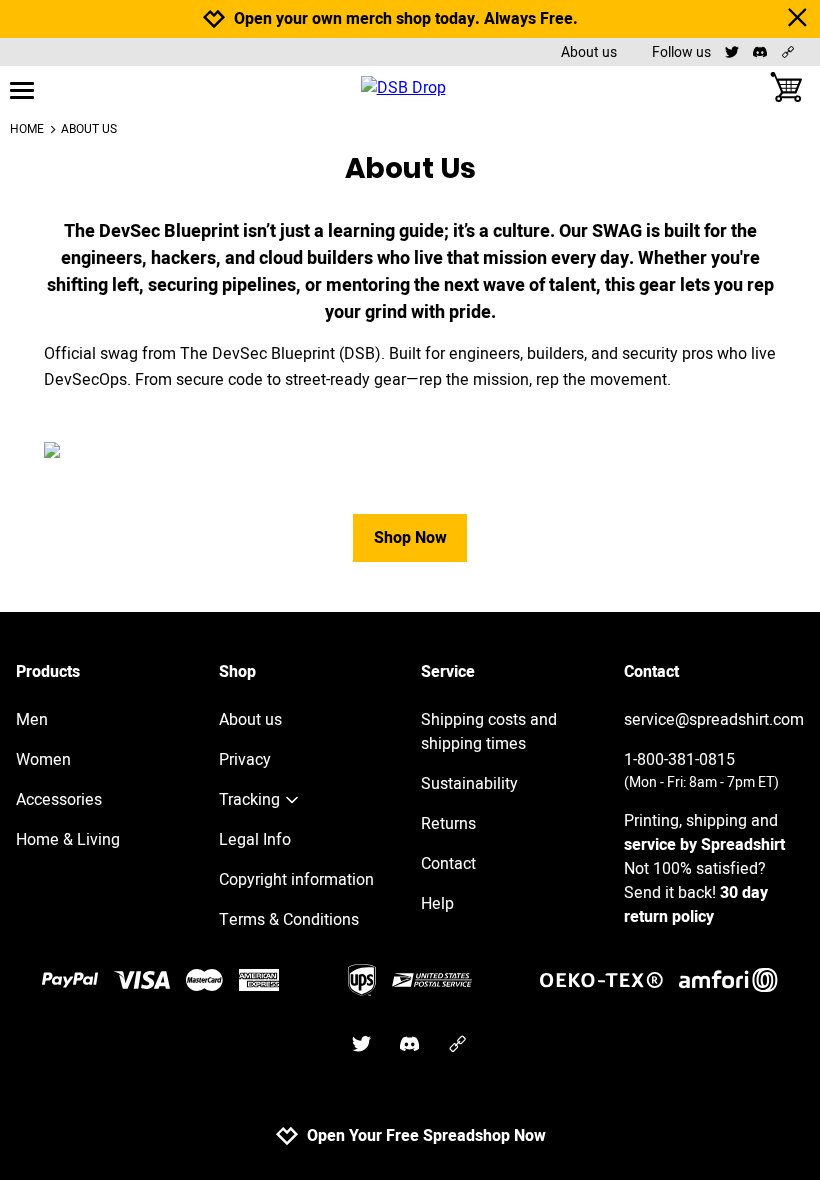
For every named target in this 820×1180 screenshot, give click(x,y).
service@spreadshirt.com (714, 720)
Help (437, 904)
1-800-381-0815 (701, 770)
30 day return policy (696, 905)
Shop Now (410, 538)
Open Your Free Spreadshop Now (426, 1136)
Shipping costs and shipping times (489, 732)
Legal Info (255, 840)
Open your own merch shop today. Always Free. (406, 19)
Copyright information (296, 880)
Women (43, 760)
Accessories (59, 800)
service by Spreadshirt (704, 845)
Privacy (245, 760)
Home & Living (68, 840)
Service (448, 672)
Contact (448, 864)
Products (48, 672)
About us (589, 52)
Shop (237, 672)
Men (32, 720)
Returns (448, 824)
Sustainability (469, 784)
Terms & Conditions (289, 920)
